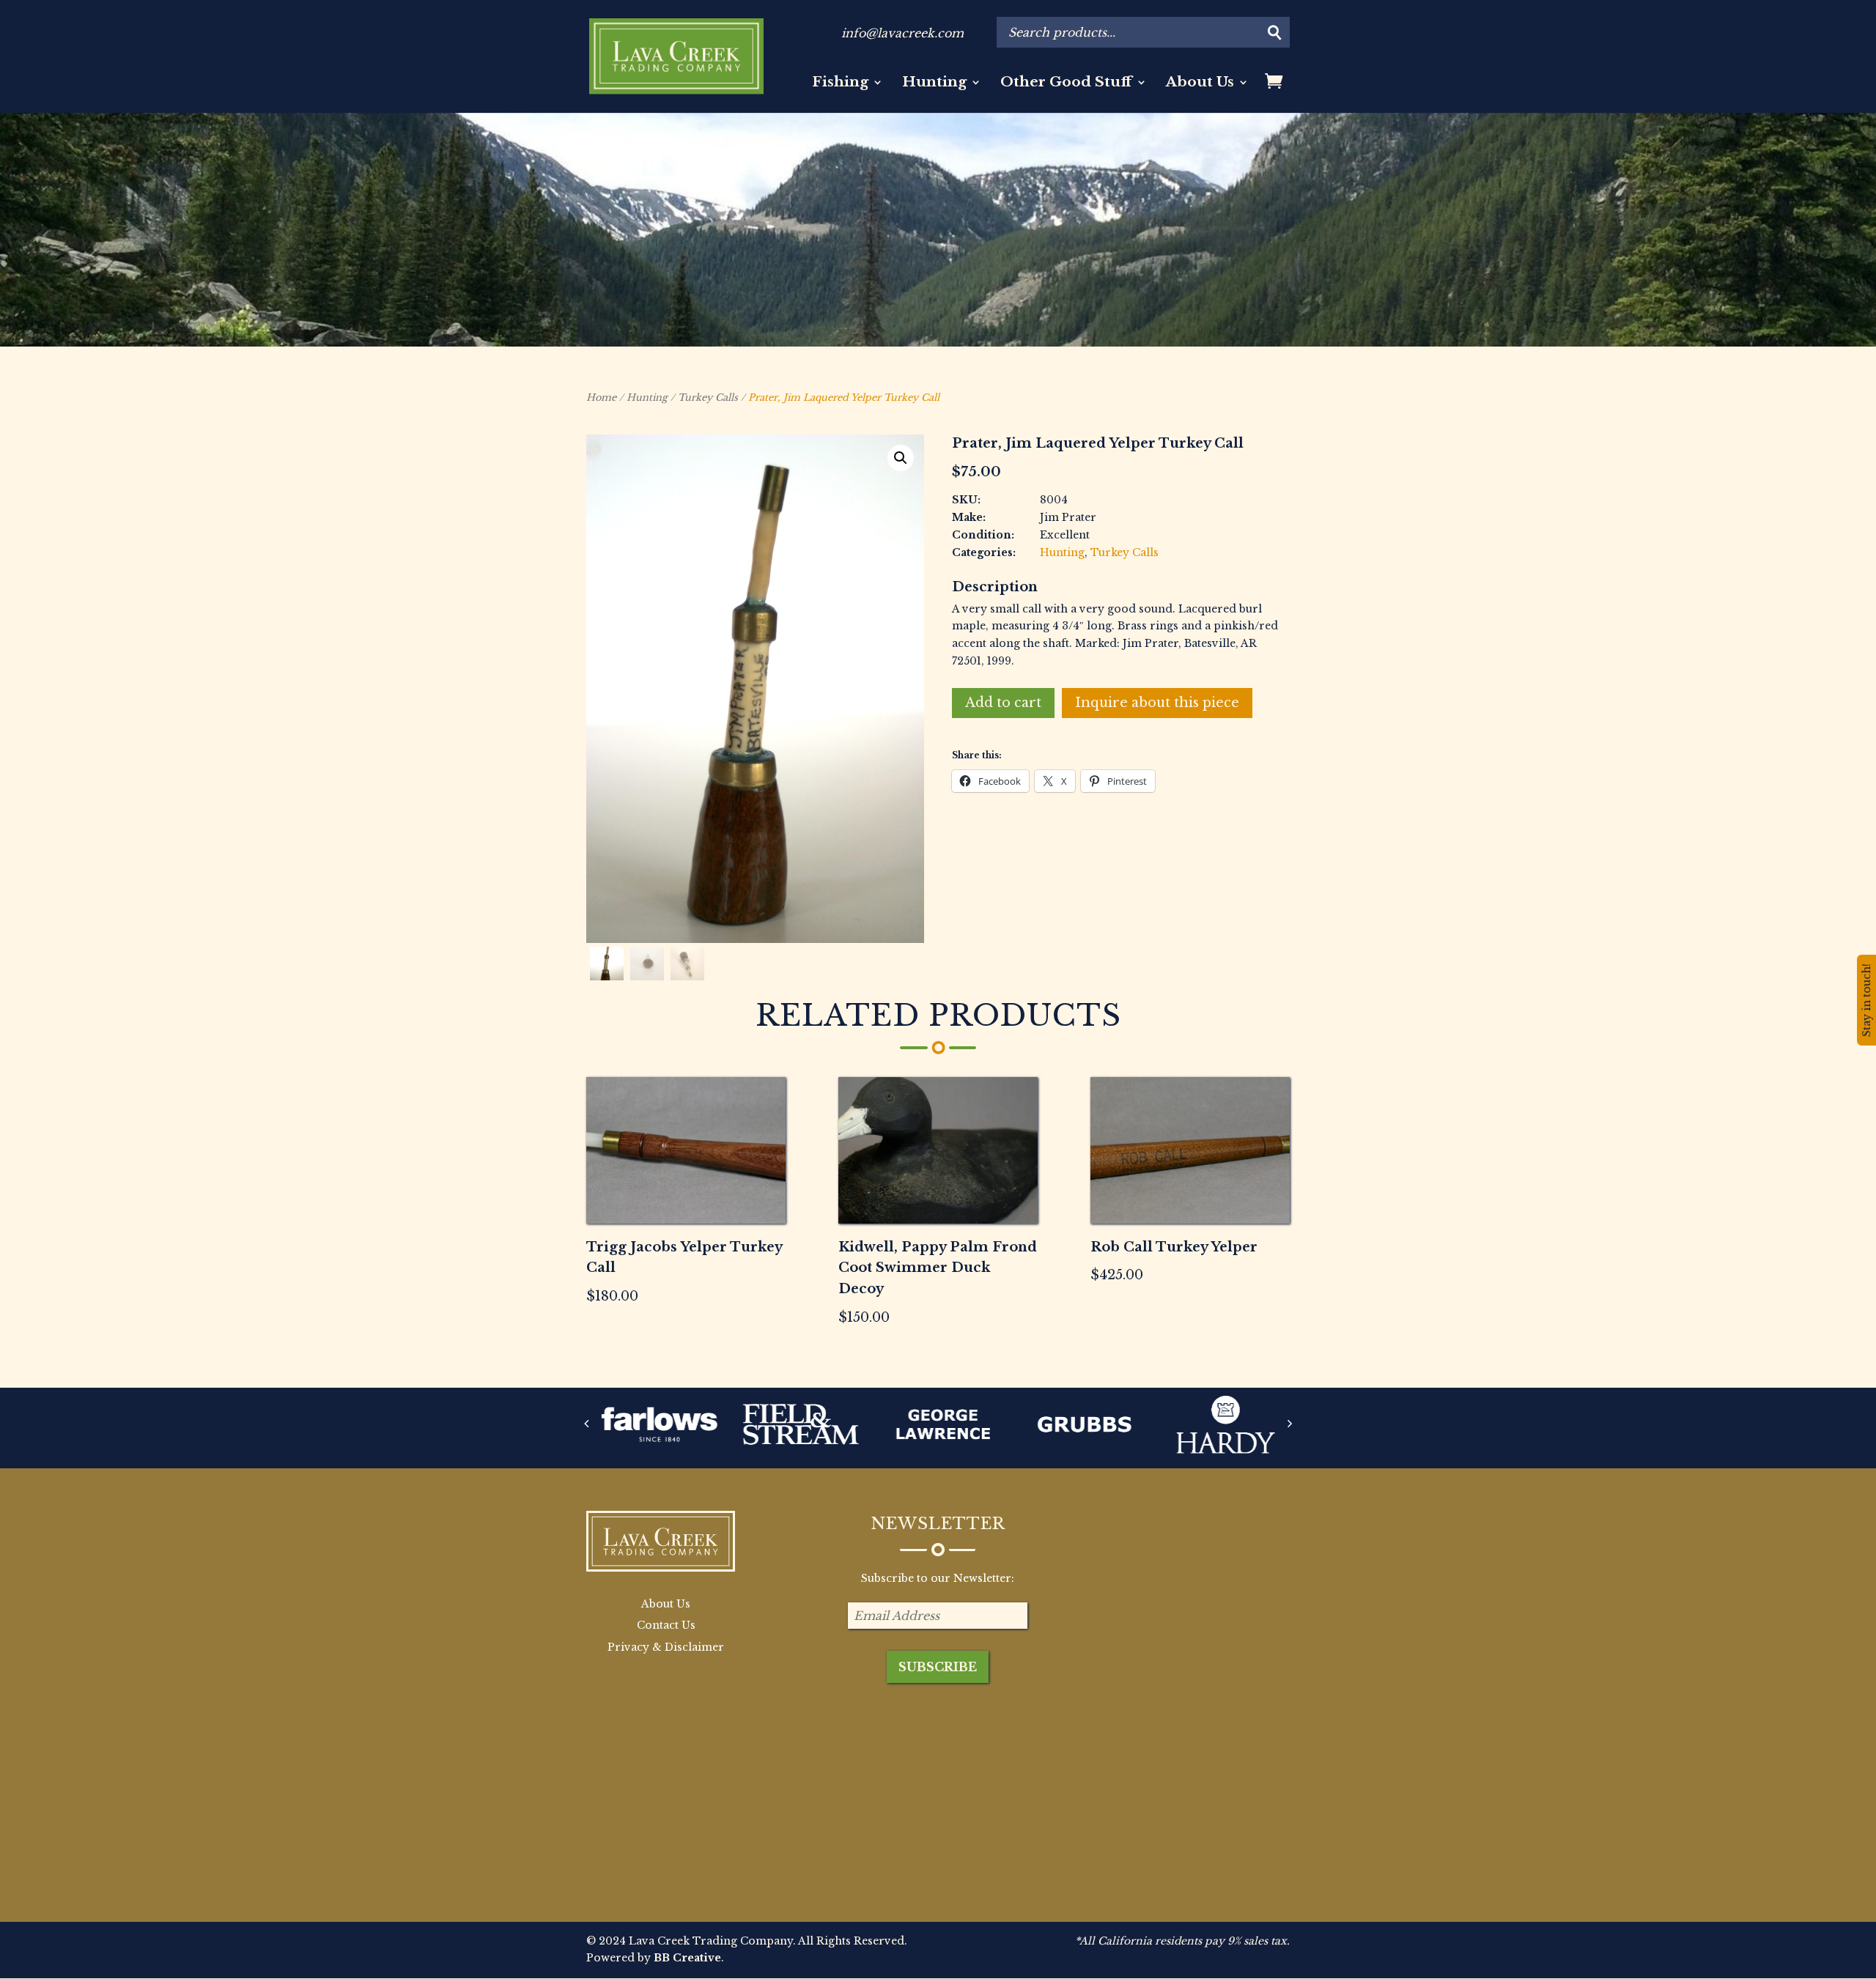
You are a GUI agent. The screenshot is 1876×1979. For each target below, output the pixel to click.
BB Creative (687, 1958)
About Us (1200, 84)
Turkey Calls (708, 397)
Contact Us (666, 1625)
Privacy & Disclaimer (666, 1647)
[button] (901, 458)
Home (601, 397)
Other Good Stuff (1066, 84)
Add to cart (1003, 703)
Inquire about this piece (1157, 703)
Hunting (934, 84)
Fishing (840, 84)
